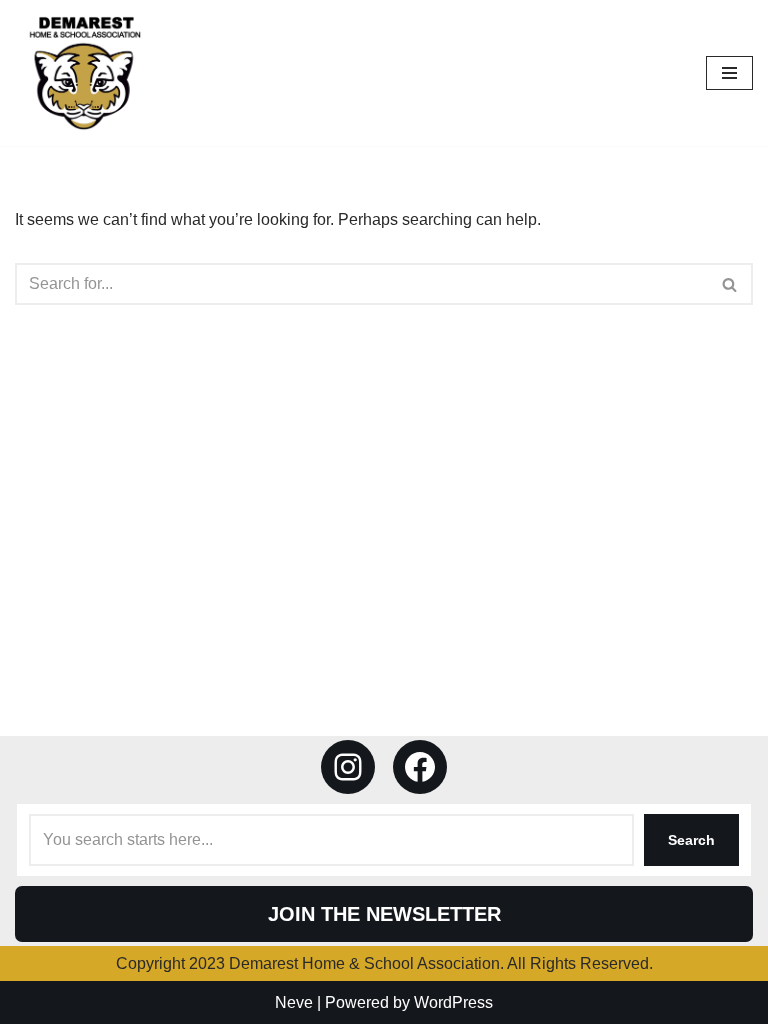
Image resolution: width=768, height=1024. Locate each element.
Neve (294, 1002)
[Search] (730, 284)
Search (691, 840)
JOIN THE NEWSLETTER (384, 914)
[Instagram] (348, 767)
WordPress (453, 1002)
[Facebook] (420, 767)
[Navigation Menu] (729, 73)
